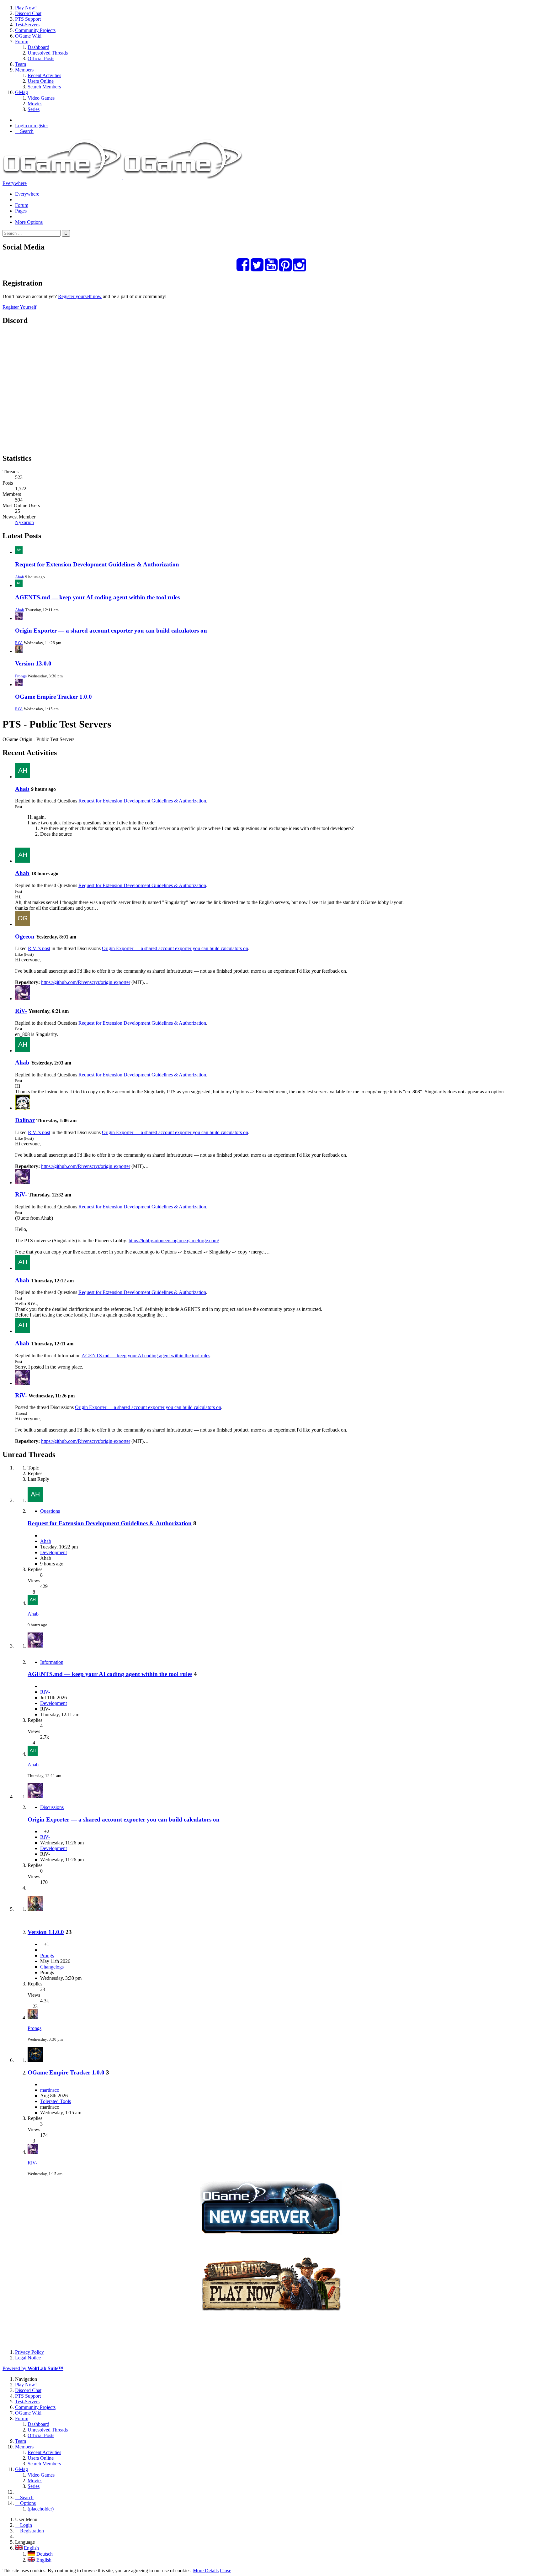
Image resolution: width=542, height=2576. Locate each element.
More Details (206, 2571)
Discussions (52, 1807)
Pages (21, 211)
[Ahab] (23, 777)
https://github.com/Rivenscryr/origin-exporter (86, 982)
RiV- (19, 643)
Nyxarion (24, 522)
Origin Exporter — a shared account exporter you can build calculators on (111, 631)
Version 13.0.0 (33, 663)
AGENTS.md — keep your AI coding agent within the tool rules (97, 597)
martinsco (50, 2090)
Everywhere (15, 183)
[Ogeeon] (23, 924)
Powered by (33, 2368)
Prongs (21, 676)
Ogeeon (25, 936)
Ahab (20, 577)
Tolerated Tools (56, 2101)
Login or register (32, 126)
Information (52, 1662)
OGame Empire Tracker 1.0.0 (53, 697)
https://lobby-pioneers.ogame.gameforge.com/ (174, 1241)
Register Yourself (19, 307)
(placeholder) (41, 2509)
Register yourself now (80, 296)
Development (53, 1552)
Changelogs (52, 1967)
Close (226, 2571)
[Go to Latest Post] (33, 1603)
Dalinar (25, 1120)
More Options (29, 222)
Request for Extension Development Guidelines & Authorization (97, 564)
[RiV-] (23, 999)
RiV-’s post (39, 948)
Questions (50, 1511)
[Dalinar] (23, 1108)
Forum (22, 205)
